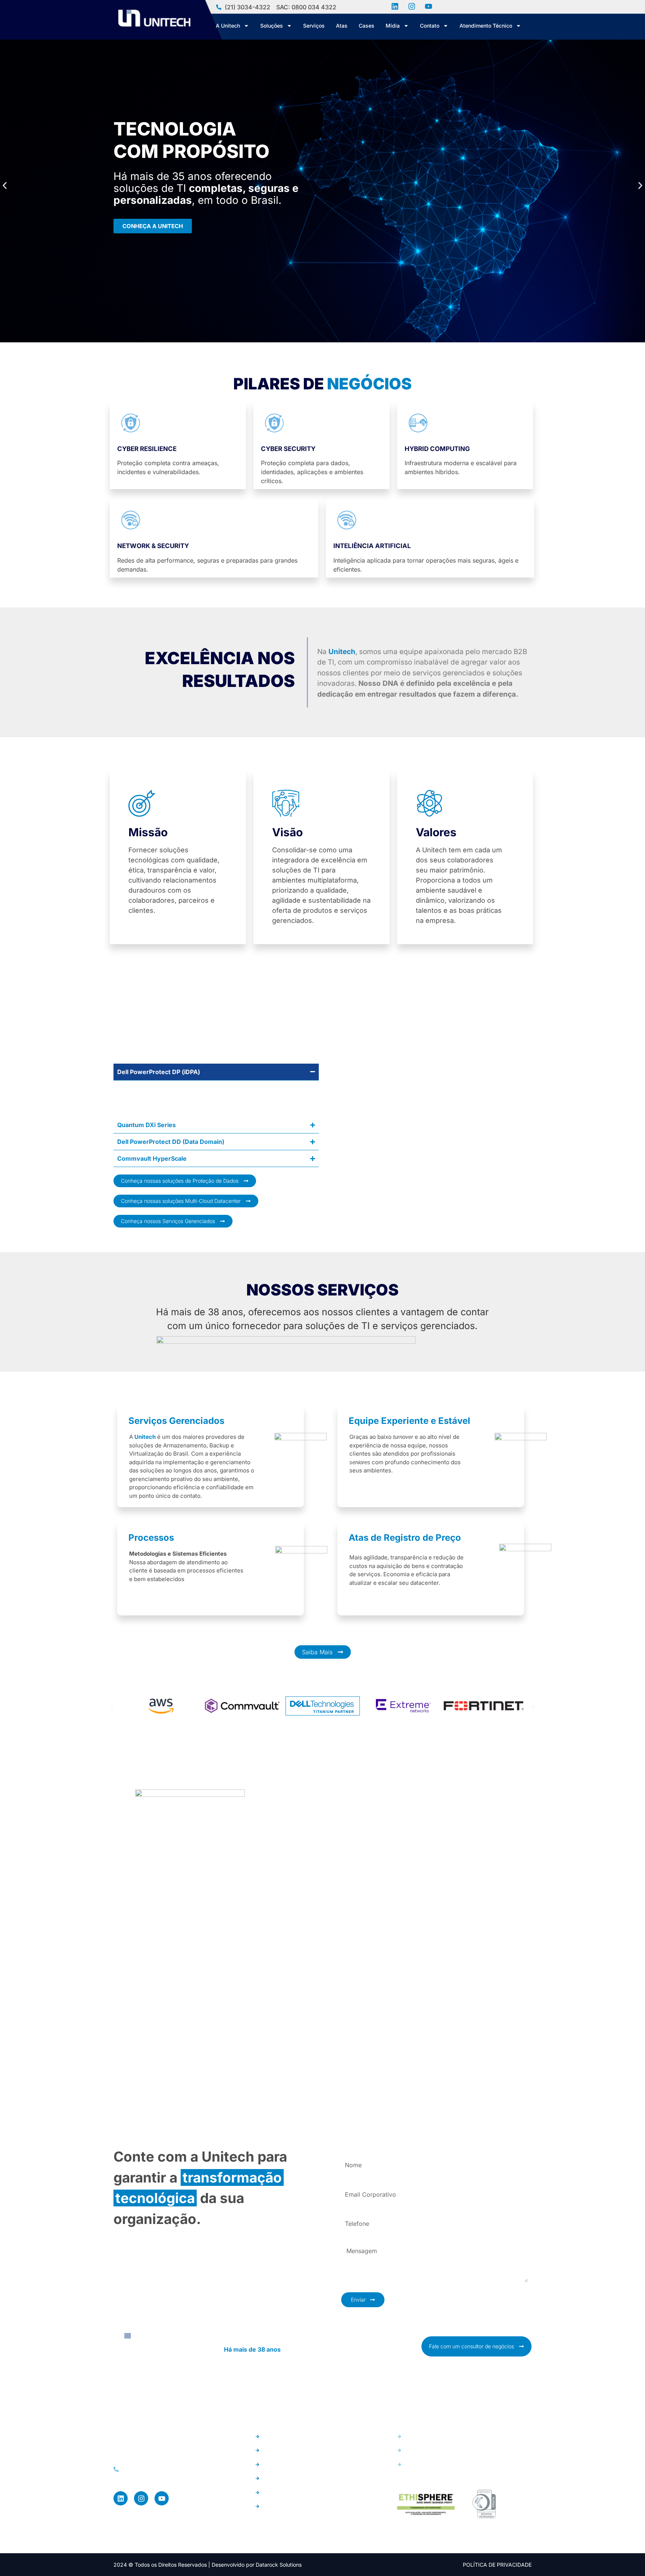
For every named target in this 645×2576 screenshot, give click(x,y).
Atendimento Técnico (486, 26)
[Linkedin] (121, 2498)
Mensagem (355, 2239)
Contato (430, 26)
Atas (342, 26)
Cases (367, 26)
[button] (5, 185)
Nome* (350, 2151)
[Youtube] (162, 2498)
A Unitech (228, 26)
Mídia (393, 26)
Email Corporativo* (366, 2181)
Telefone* (354, 2210)
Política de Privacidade (497, 2565)
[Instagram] (141, 2498)
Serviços (314, 26)
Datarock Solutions (279, 2565)
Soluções (272, 26)
